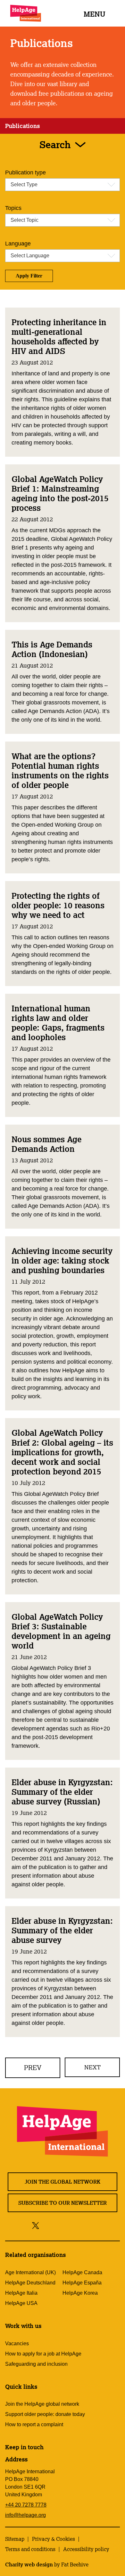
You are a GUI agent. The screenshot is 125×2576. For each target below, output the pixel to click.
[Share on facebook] (47, 2225)
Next (92, 2067)
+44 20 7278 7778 (26, 2505)
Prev (33, 2068)
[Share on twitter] (36, 2225)
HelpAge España (82, 2283)
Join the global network (63, 2182)
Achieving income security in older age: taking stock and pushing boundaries (62, 1260)
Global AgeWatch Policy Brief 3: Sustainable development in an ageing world (61, 1631)
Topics (13, 208)
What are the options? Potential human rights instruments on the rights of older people (60, 770)
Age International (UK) (30, 2272)
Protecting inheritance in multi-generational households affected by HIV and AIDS (59, 336)
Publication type (25, 173)
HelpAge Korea (80, 2293)
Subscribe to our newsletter (63, 2203)
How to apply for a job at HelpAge (43, 2354)
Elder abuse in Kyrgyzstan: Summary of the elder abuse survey (62, 1930)
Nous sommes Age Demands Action (46, 1144)
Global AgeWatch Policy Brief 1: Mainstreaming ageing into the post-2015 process (60, 493)
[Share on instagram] (59, 2225)
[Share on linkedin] (88, 2225)
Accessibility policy (86, 2549)
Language (18, 244)
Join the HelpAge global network (42, 2404)
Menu (95, 14)
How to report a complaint (34, 2424)
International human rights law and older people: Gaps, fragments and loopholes (58, 1023)
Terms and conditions (30, 2549)
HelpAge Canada (82, 2272)
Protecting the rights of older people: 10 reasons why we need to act (58, 905)
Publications (22, 126)
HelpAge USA (21, 2303)
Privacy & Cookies (54, 2539)
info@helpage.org (25, 2515)
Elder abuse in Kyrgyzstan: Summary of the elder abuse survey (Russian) (62, 1792)
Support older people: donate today (45, 2414)
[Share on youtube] (74, 2225)
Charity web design (29, 2564)
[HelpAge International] (26, 13)
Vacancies (17, 2343)
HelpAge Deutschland (30, 2283)
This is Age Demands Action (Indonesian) (52, 649)
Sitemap (15, 2539)
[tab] (22, 126)
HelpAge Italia (21, 2293)
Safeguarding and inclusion (36, 2364)
